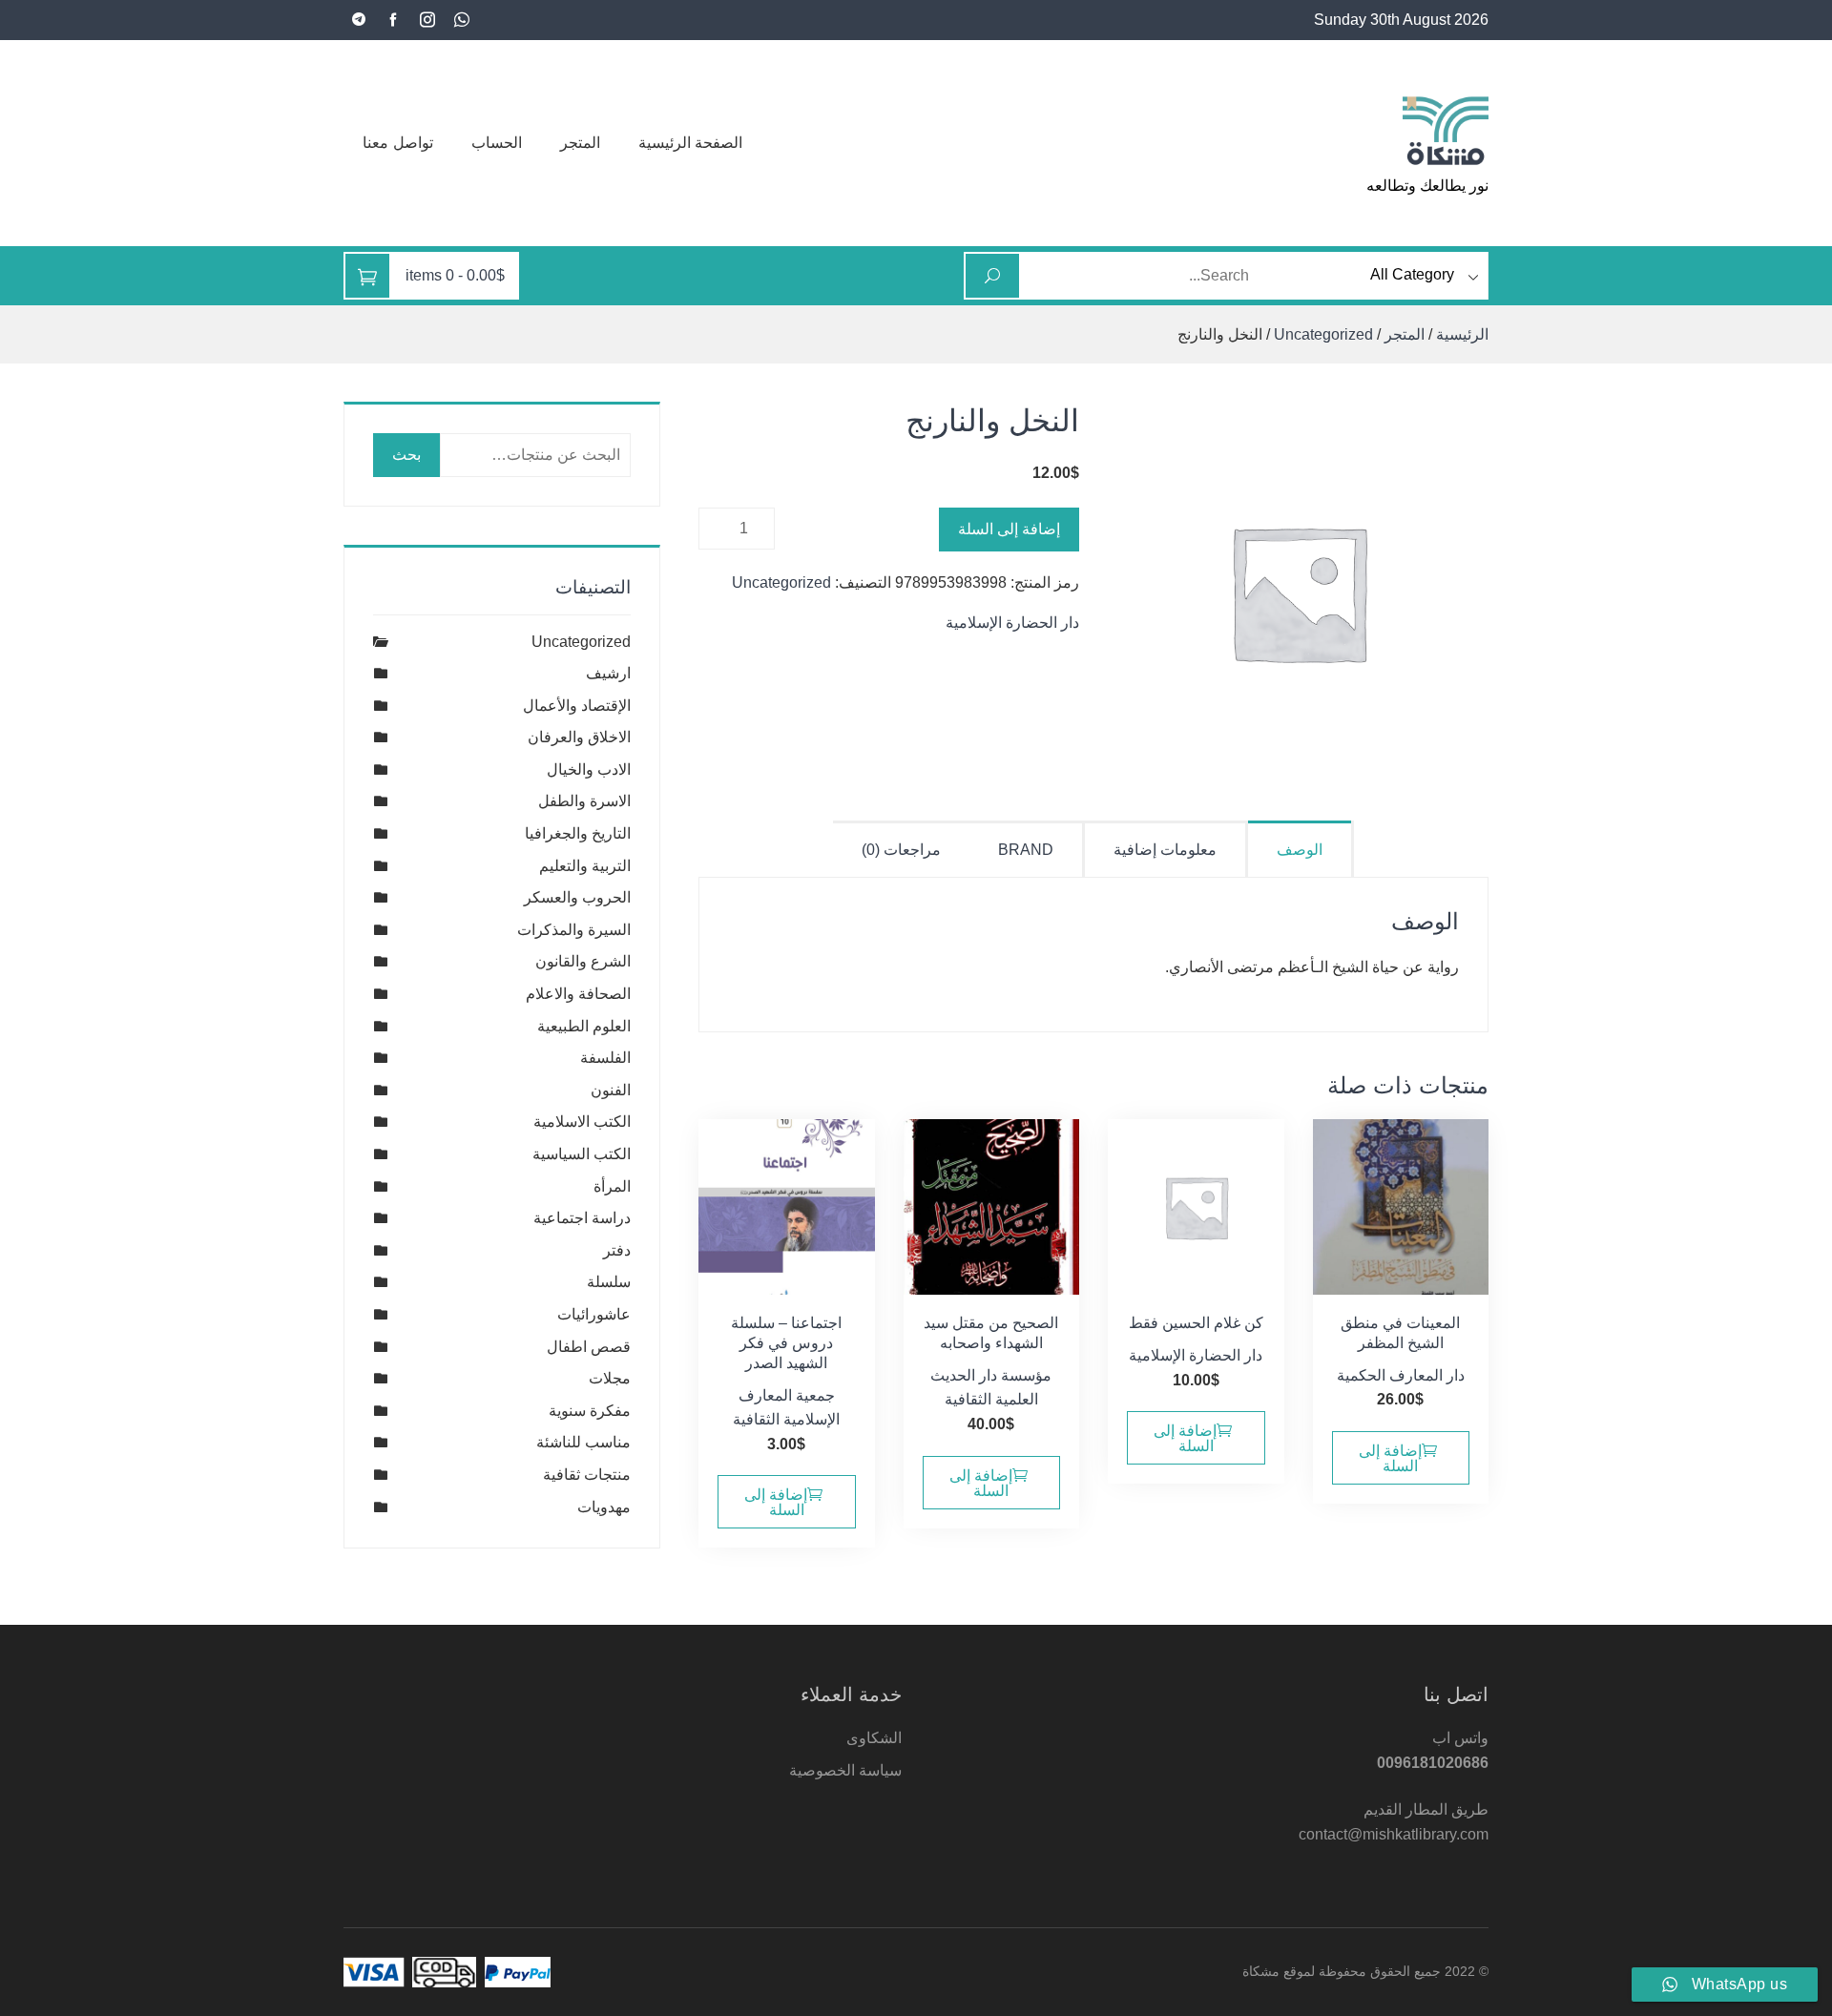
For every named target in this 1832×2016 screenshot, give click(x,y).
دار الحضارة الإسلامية (1012, 623)
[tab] (1301, 849)
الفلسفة (605, 1058)
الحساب (497, 143)
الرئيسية (1462, 334)
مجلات (610, 1378)
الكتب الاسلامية (582, 1122)
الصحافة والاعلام (578, 994)
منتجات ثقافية (587, 1475)
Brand (1026, 850)
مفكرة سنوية (590, 1411)
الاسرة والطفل (584, 801)
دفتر (617, 1250)
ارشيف (608, 673)
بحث (406, 455)
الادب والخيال (589, 769)
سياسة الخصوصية (845, 1770)
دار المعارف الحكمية (1401, 1375)
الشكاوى (874, 1738)
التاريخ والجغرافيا (578, 833)
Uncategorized (1323, 334)
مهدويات (604, 1507)
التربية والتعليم (585, 866)
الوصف (1300, 850)
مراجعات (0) (901, 850)
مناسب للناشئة (583, 1442)
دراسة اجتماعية (582, 1218)
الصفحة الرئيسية (691, 143)
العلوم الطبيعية (584, 1026)
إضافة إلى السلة (1009, 529)
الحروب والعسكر (577, 897)
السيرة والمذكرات (574, 930)
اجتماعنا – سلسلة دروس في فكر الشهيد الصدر (786, 1343)
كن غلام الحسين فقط (1196, 1323)
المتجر (580, 143)
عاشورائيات (594, 1314)
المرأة (612, 1186)
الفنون (611, 1090)
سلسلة (609, 1282)
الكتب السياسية (582, 1154)
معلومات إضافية (1165, 850)
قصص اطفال (589, 1347)
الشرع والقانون (583, 961)
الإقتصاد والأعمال (577, 706)
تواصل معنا (398, 143)
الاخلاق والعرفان (579, 737)
